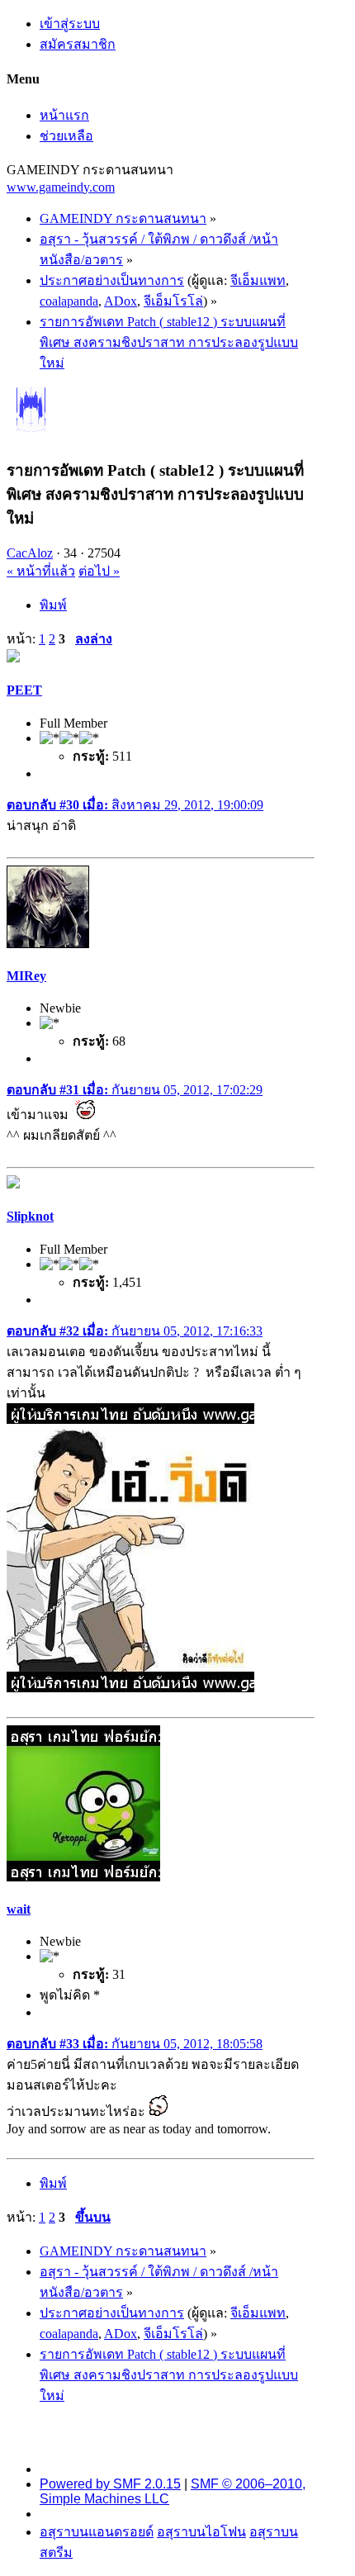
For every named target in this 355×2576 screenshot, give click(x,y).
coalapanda (69, 301)
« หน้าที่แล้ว (41, 571)
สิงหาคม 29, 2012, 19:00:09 (135, 805)
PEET (24, 690)
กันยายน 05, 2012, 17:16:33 (135, 1331)
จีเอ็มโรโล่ (173, 301)
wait (19, 1909)
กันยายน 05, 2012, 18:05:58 (135, 2044)
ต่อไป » (99, 571)
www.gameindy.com (61, 187)
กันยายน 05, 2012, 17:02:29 (135, 1090)
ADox (121, 301)
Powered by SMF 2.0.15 (110, 2484)
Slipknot (30, 1216)
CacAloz (30, 553)
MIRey (26, 976)
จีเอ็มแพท (258, 280)
